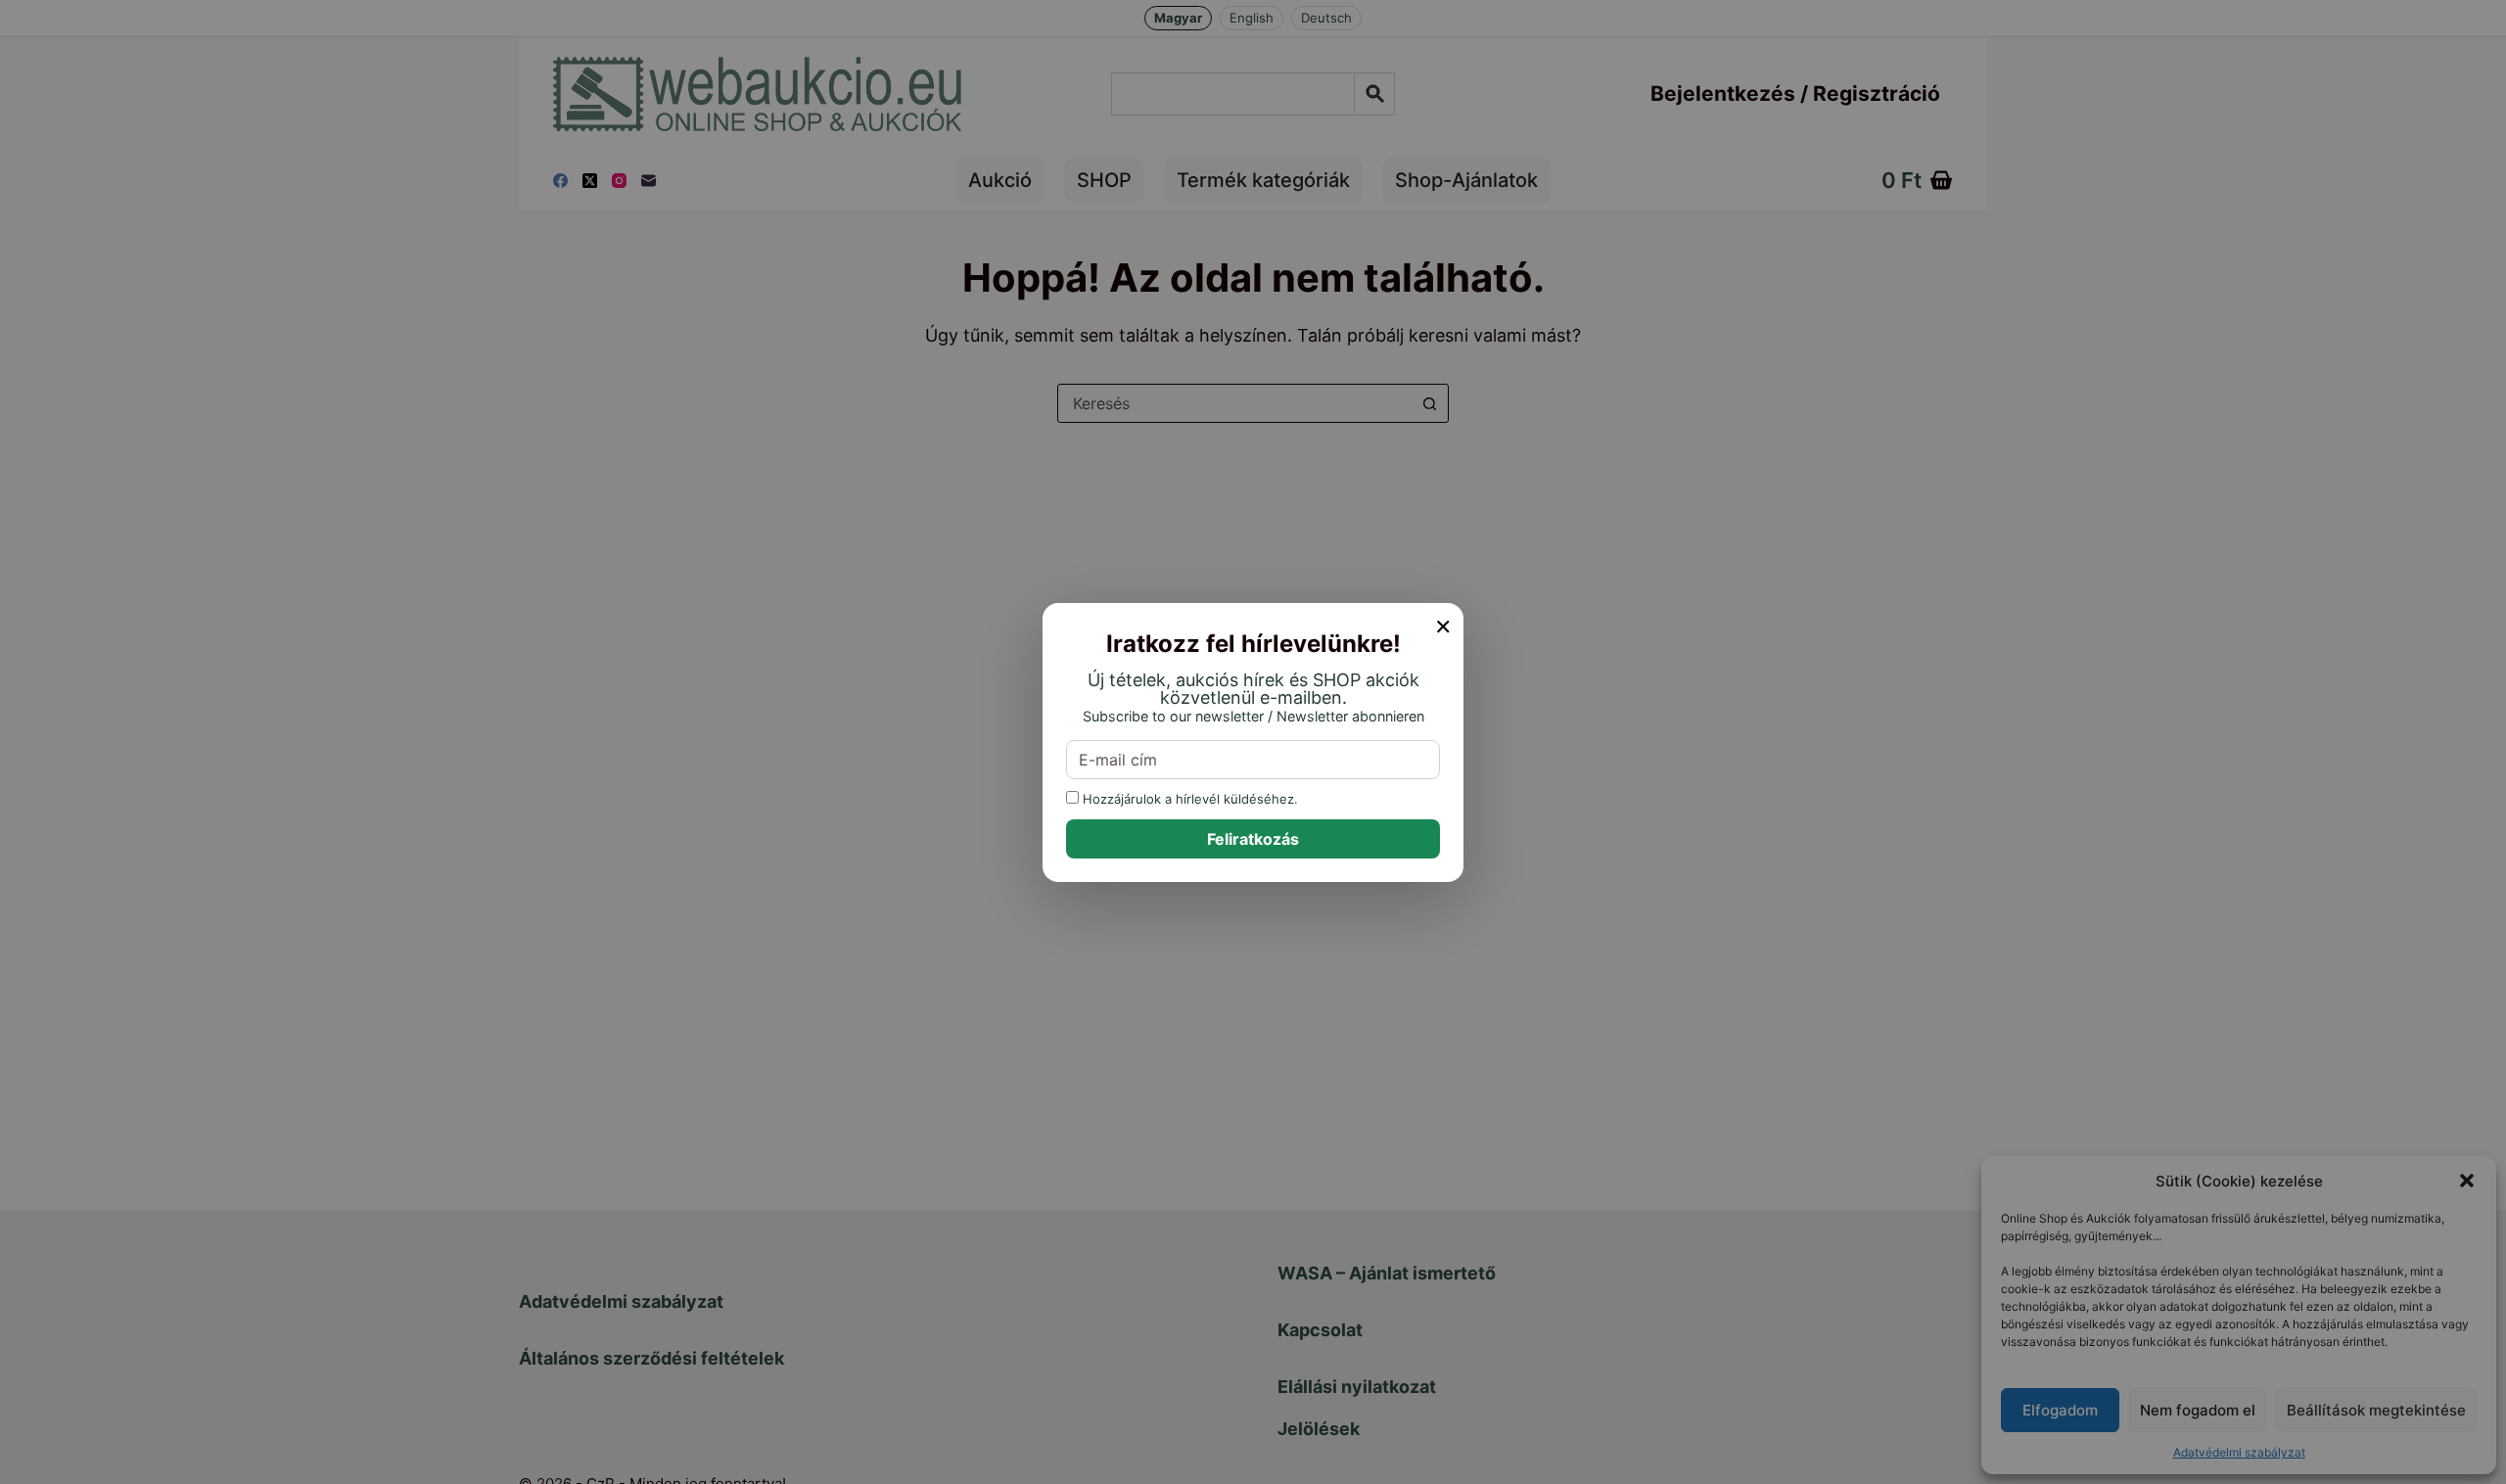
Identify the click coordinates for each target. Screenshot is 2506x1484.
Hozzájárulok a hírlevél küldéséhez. (1188, 798)
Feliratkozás (1253, 839)
